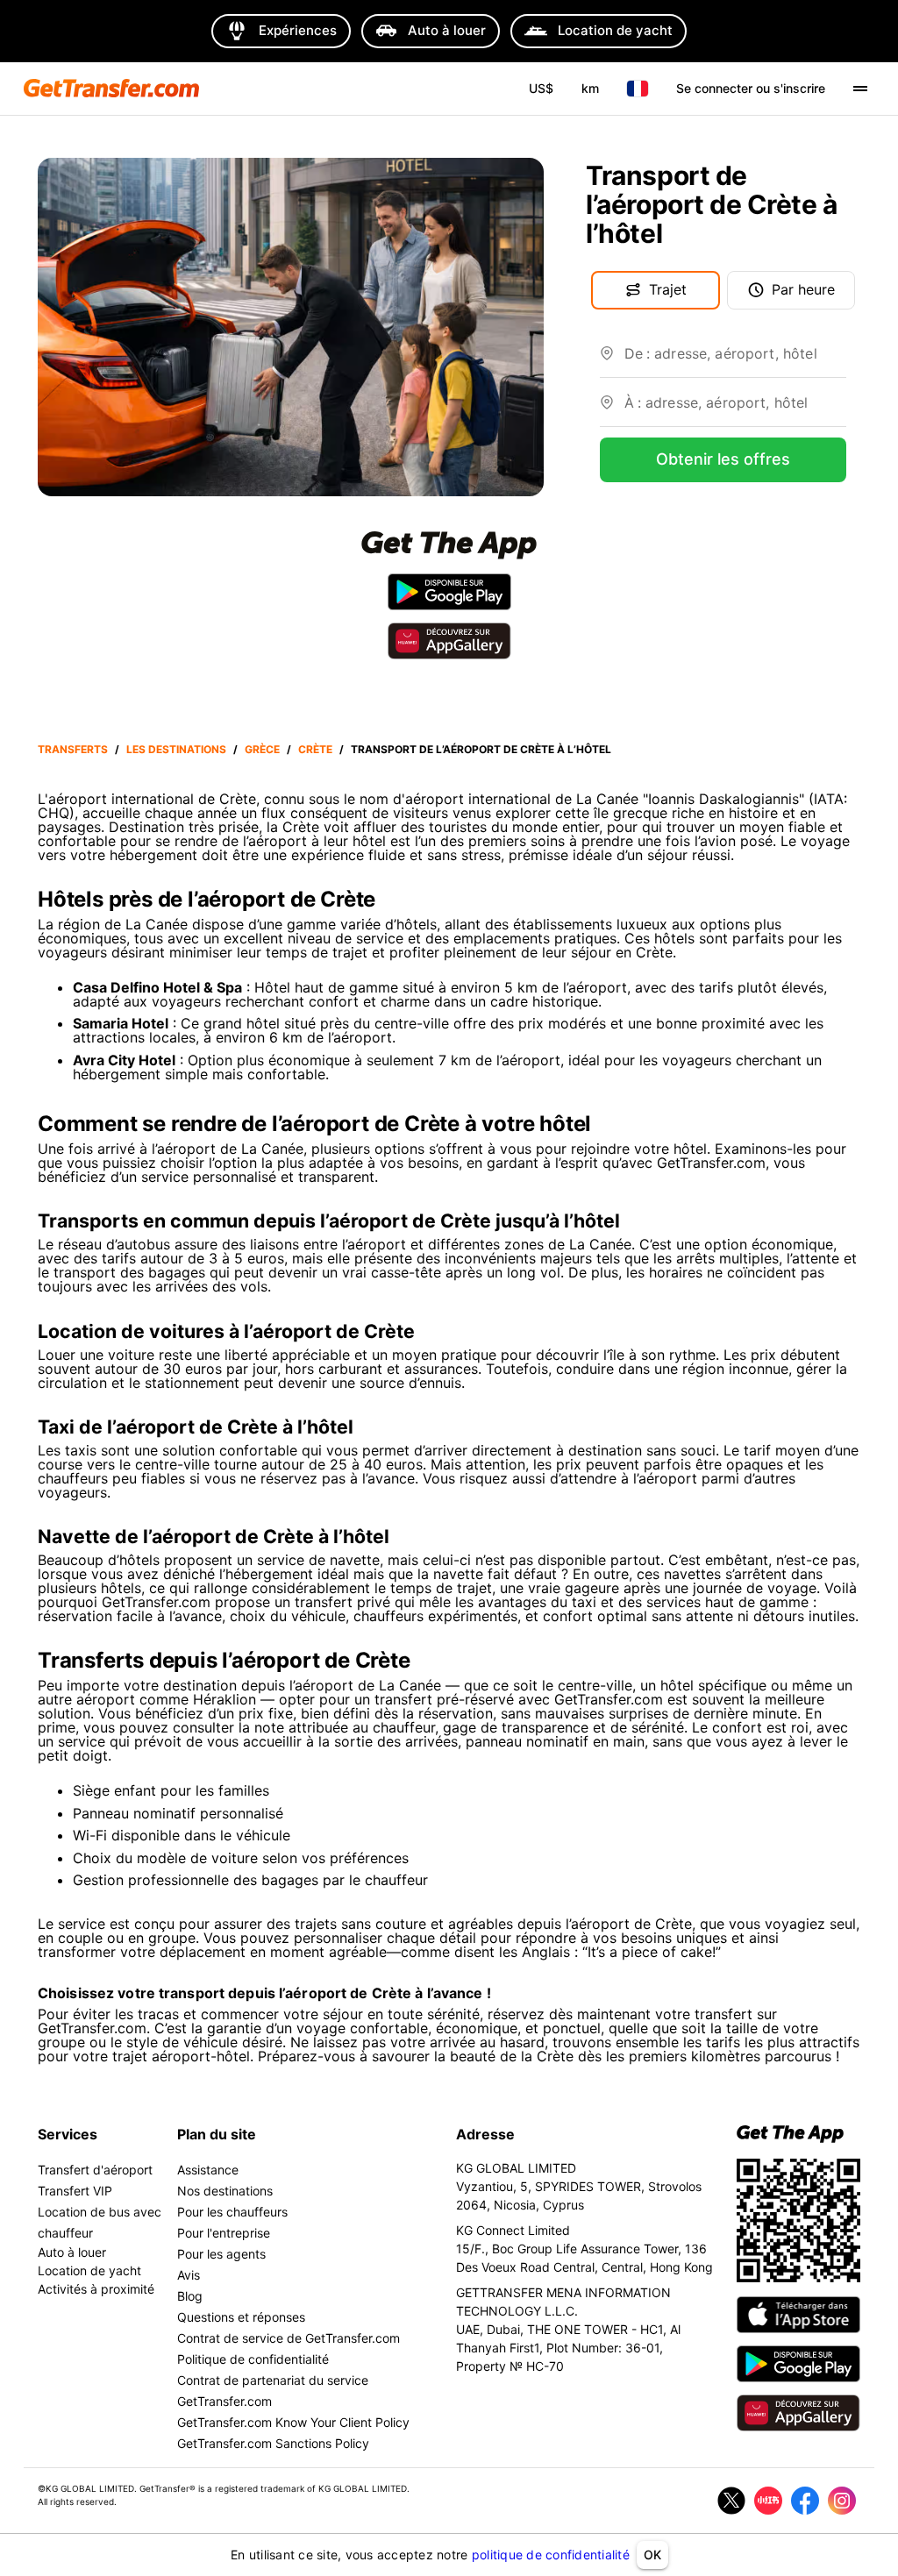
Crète (315, 749)
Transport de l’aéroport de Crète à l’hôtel (481, 749)
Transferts (73, 749)
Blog (190, 2296)
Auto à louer (72, 2252)
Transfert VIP (75, 2191)
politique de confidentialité (551, 2555)
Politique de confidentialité (253, 2359)
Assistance (208, 2170)
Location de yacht (89, 2270)
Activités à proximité (96, 2289)
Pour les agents (221, 2254)
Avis (189, 2275)
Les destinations (176, 749)
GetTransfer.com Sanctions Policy (273, 2443)
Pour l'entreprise (224, 2233)
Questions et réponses (241, 2317)
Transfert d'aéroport (95, 2170)
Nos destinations (225, 2191)
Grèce (262, 749)
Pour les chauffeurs (232, 2212)
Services (68, 2134)
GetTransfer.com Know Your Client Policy (293, 2422)
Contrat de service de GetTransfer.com (289, 2338)
